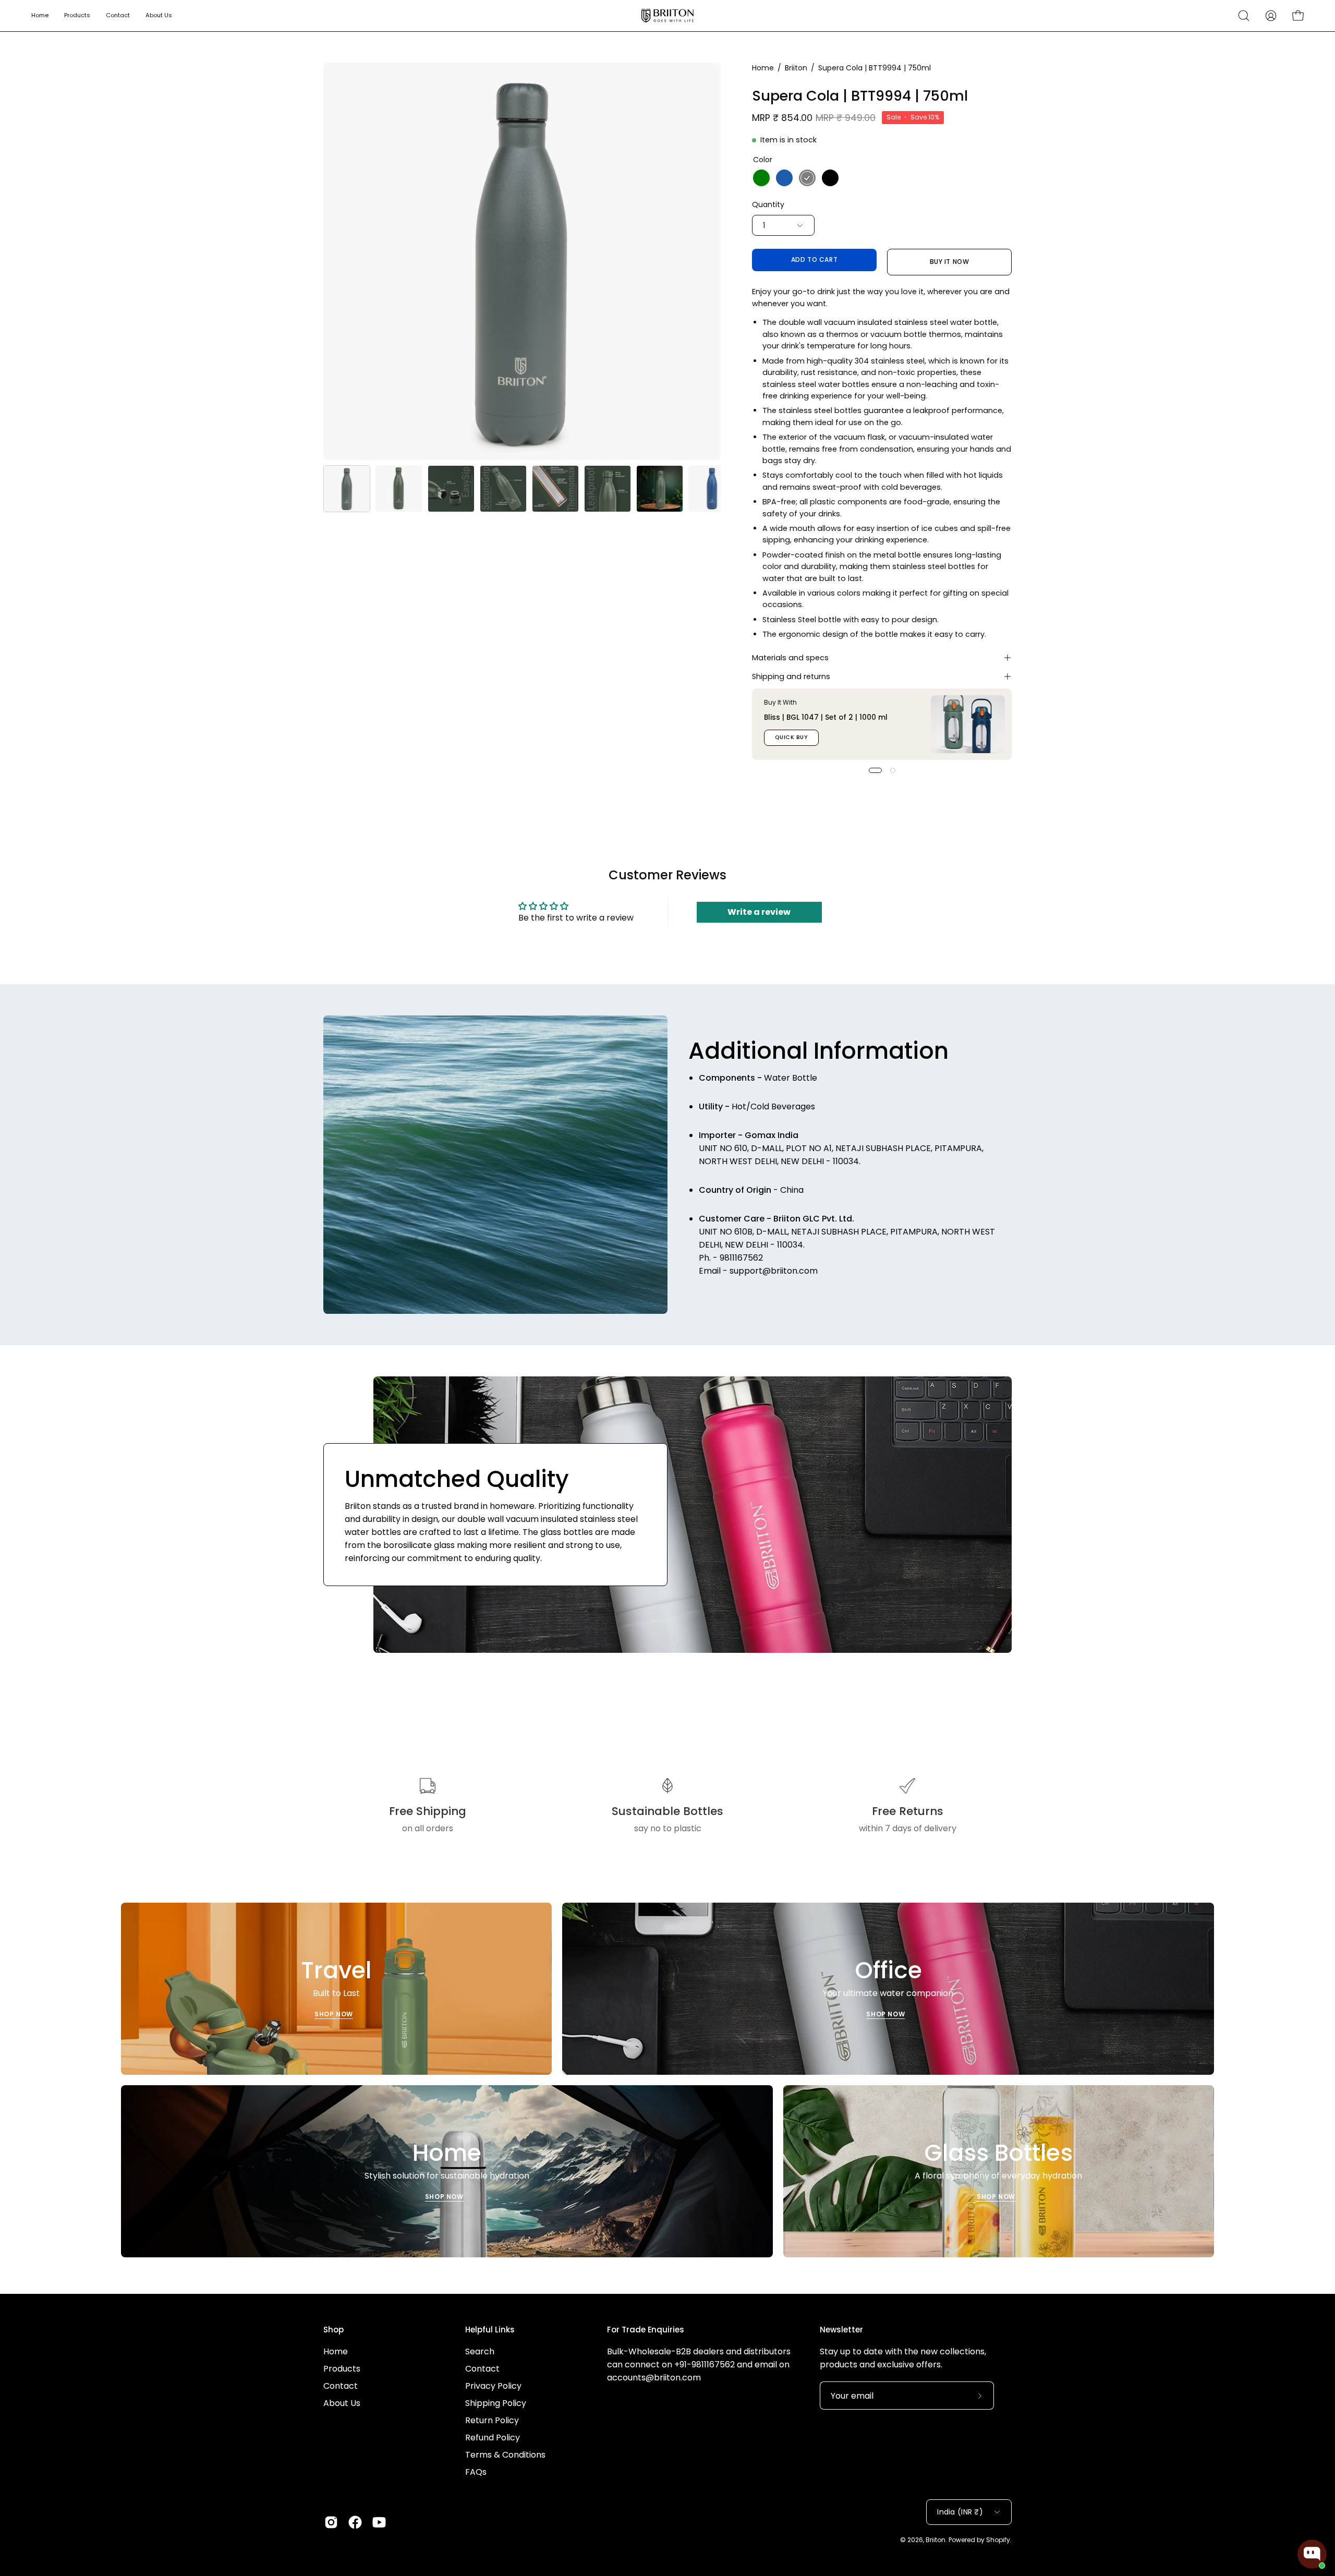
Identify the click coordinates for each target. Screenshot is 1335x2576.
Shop (333, 2330)
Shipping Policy (496, 2403)
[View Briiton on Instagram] (331, 2522)
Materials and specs (790, 658)
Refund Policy (493, 2438)
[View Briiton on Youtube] (379, 2522)
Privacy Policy (493, 2386)
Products (342, 2369)
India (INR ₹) (960, 2512)
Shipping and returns (791, 676)
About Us (342, 2403)
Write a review (759, 912)
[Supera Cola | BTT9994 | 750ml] (347, 489)
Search (480, 2351)
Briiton (796, 68)
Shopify (998, 2540)
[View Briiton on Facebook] (355, 2522)
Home (763, 68)
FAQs (476, 2472)
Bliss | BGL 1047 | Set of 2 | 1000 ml (826, 717)
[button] (1244, 16)
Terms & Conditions (505, 2455)
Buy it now (950, 262)
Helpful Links (490, 2330)
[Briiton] (667, 16)
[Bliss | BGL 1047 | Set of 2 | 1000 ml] (968, 724)
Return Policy (492, 2420)
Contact (341, 2386)
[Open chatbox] (1312, 2554)
